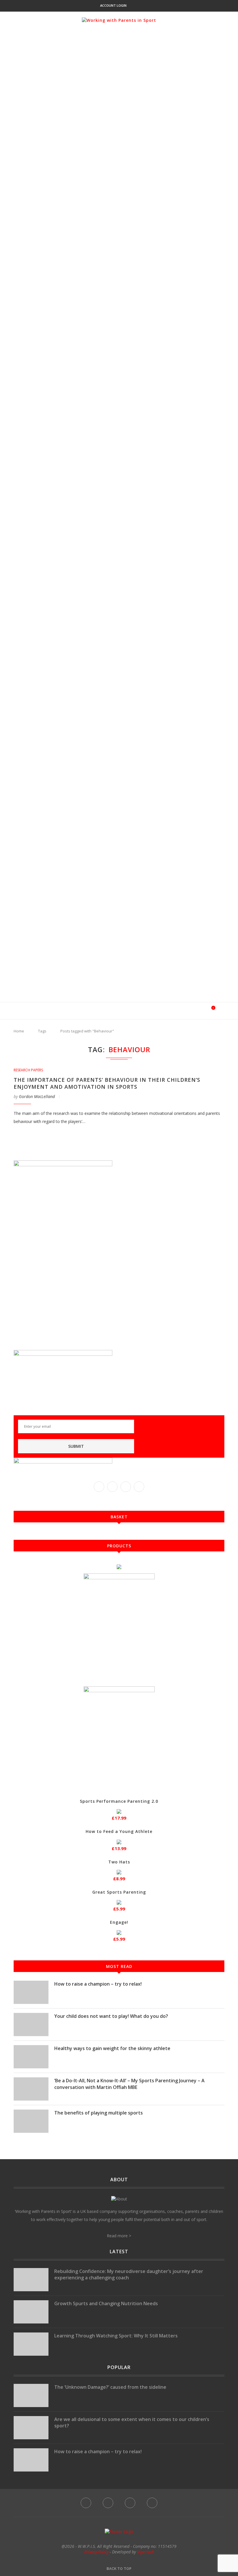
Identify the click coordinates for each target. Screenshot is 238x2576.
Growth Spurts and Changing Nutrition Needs (106, 2303)
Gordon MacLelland (37, 1096)
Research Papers (28, 1070)
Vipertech (146, 2552)
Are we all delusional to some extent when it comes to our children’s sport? (132, 2422)
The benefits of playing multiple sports (99, 2113)
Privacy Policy (96, 2552)
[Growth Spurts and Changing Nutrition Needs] (31, 2312)
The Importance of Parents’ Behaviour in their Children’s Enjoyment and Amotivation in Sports (107, 1083)
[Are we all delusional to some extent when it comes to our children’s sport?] (31, 2428)
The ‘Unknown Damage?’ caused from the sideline (110, 2387)
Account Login (113, 5)
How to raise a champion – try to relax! (98, 1984)
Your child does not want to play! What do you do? (111, 2016)
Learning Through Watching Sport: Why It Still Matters (116, 2336)
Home (19, 1031)
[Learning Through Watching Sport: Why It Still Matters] (31, 2344)
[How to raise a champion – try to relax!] (31, 1992)
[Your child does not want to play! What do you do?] (31, 2025)
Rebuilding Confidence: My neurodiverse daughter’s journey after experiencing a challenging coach (129, 2274)
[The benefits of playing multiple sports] (31, 2121)
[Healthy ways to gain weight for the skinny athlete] (31, 2057)
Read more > (119, 2236)
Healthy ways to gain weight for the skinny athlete (112, 2048)
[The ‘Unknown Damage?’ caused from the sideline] (31, 2395)
